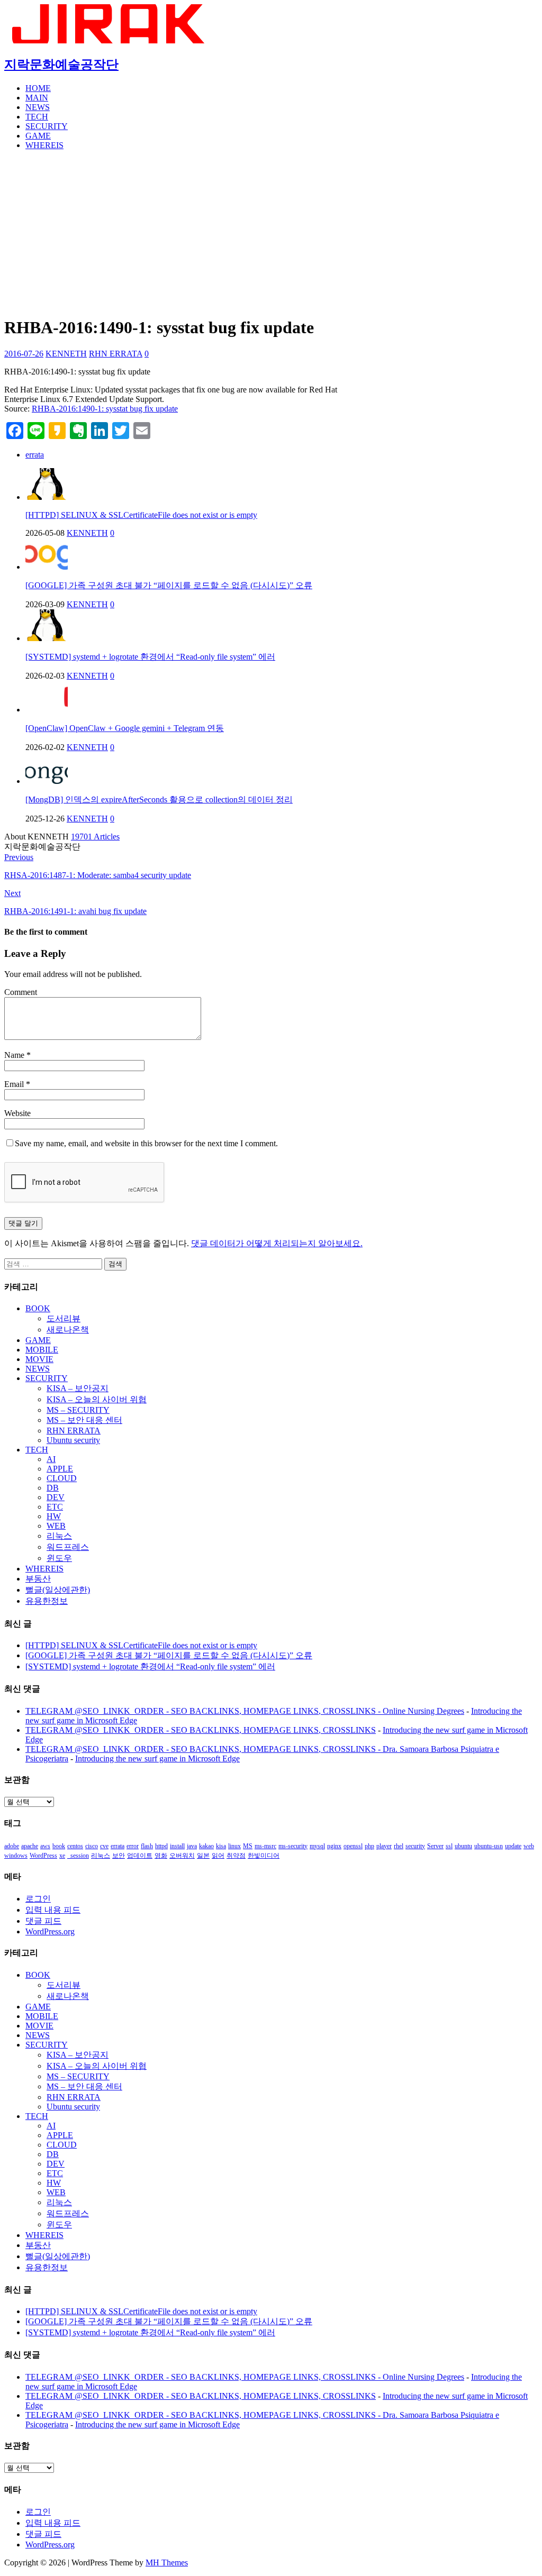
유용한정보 (47, 1601)
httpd (161, 1846)
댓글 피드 (43, 1921)
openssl (353, 1846)
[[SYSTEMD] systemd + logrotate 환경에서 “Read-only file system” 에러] (47, 638)
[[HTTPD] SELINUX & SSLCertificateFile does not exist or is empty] (47, 497)
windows (16, 1856)
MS (248, 1846)
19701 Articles (95, 837)
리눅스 (59, 1536)
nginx (334, 1846)
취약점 (236, 1856)
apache (30, 1846)
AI (51, 1459)
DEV (56, 1497)
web (529, 1846)
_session (78, 1856)
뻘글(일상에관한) (58, 1590)
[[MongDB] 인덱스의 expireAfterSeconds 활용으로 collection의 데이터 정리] (47, 781)
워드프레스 (68, 1547)
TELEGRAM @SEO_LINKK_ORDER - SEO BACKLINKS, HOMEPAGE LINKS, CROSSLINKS (201, 1730)
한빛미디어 (264, 1856)
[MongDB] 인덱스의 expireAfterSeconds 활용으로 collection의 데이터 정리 (159, 800)
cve (104, 1846)
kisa (221, 1846)
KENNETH (66, 354)
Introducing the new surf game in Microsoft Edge (157, 1759)
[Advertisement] (271, 233)
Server (435, 1846)
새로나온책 (68, 1330)
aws (45, 1846)
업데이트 (140, 1856)
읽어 (218, 1856)
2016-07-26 (24, 354)
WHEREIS (44, 145)
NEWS (38, 107)
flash (147, 1846)
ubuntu (463, 1846)
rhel (399, 1846)
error (133, 1846)
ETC (55, 1507)
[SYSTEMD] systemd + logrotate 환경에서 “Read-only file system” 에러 (150, 657)
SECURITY (47, 126)
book (59, 1846)
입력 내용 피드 (53, 1910)
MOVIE (39, 1359)
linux (234, 1846)
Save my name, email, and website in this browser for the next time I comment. (146, 1143)
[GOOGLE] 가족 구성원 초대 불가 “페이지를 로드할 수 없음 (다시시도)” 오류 (169, 585)
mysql (317, 1846)
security (415, 1846)
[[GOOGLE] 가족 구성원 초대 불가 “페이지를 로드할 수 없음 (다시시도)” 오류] (47, 567)
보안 (119, 1856)
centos (75, 1846)
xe (62, 1856)
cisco (92, 1846)
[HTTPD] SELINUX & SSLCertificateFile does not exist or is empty (141, 515)
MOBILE (42, 1350)
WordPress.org (50, 1931)
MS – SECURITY (78, 1410)
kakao (206, 1846)
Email (15, 1084)
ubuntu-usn (489, 1846)
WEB (56, 1526)
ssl (449, 1846)
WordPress (43, 1856)
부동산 (38, 1579)
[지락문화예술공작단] (110, 40)
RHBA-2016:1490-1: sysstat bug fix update (105, 409)
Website (17, 1113)
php (369, 1846)
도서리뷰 (64, 1318)
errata (35, 455)
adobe (12, 1846)
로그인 (38, 1899)
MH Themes (167, 2563)
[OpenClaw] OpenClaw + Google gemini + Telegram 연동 (125, 728)
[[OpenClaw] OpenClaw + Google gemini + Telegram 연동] (47, 710)
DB (53, 1488)
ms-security (293, 1846)
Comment (21, 992)
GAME (38, 136)
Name (15, 1055)
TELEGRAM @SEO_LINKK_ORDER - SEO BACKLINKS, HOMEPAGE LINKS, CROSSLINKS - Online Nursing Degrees (245, 1711)
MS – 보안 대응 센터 (84, 1420)
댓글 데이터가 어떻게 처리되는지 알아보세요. (277, 1243)
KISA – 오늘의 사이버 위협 (97, 1399)
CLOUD (62, 1478)
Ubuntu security (73, 1440)
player (384, 1846)
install (177, 1846)
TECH (37, 117)
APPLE (60, 1469)
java (192, 1846)
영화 (161, 1856)
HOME (38, 88)
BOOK (38, 1308)
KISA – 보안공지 (78, 1388)
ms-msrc (265, 1846)
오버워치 (182, 1856)
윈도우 (59, 1558)
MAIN (37, 98)
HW (54, 1516)
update (513, 1846)
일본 (203, 1856)
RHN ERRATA (116, 354)
